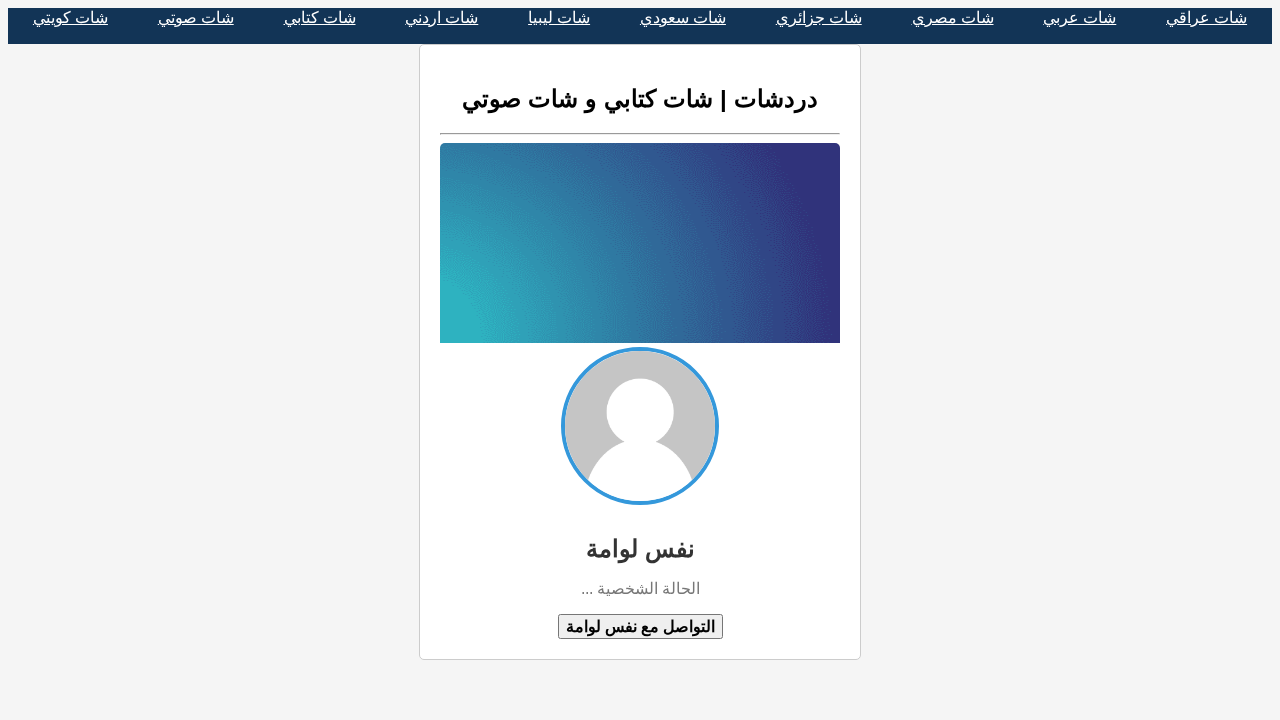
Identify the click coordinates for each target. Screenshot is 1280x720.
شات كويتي (70, 17)
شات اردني (441, 17)
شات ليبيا (559, 17)
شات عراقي (1206, 17)
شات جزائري (819, 17)
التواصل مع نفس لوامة (640, 626)
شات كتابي (320, 17)
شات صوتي (196, 17)
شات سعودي (683, 17)
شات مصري (953, 17)
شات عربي (1079, 17)
